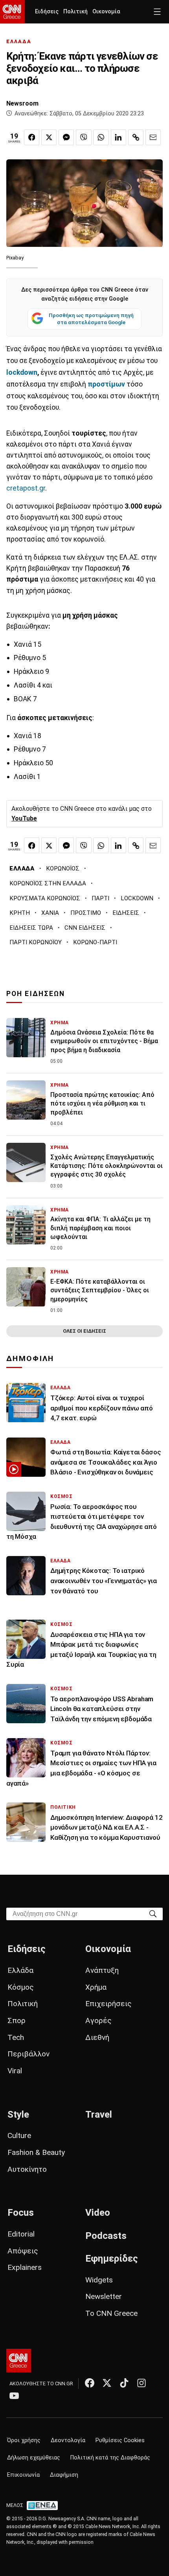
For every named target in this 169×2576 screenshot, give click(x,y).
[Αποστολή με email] (153, 137)
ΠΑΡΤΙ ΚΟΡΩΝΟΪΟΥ (36, 942)
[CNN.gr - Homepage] (12, 12)
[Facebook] (90, 2383)
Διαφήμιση (64, 2475)
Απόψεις (23, 2251)
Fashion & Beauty (36, 2152)
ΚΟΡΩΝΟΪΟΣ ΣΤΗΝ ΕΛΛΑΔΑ (48, 883)
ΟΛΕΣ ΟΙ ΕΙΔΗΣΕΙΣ (84, 1331)
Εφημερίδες (112, 2259)
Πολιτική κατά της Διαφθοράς (110, 2458)
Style (18, 2114)
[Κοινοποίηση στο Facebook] (32, 137)
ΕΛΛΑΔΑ (19, 41)
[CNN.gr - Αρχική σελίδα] (19, 2361)
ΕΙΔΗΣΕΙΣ (126, 913)
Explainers (25, 2267)
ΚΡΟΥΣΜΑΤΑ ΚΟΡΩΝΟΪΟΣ (45, 898)
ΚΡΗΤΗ (20, 913)
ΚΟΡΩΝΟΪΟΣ (63, 868)
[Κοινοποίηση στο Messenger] (66, 137)
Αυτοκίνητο (27, 2169)
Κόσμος (21, 1987)
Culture (19, 2135)
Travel (99, 2114)
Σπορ (17, 2020)
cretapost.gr (26, 488)
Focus (21, 2213)
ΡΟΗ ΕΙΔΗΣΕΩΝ (36, 994)
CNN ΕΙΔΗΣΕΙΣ (85, 928)
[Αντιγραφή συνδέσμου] (136, 137)
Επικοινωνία (23, 2475)
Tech (16, 2037)
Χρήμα (96, 1987)
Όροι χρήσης (24, 2440)
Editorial (21, 2234)
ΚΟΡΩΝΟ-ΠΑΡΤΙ (95, 942)
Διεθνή (97, 2037)
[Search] (153, 1913)
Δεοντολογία (68, 2440)
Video (98, 2213)
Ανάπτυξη (102, 1970)
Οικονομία (106, 12)
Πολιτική (75, 12)
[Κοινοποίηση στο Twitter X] (49, 137)
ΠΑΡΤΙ (100, 898)
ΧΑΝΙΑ (50, 913)
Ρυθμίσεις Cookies (120, 2440)
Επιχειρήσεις (108, 2004)
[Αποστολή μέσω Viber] (84, 137)
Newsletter (104, 2296)
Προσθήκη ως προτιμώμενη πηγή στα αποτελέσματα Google (91, 319)
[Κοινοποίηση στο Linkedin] (118, 137)
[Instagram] (141, 2383)
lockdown (22, 372)
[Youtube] (14, 2395)
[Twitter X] (107, 2383)
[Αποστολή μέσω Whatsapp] (101, 137)
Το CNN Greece (111, 2313)
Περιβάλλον (28, 2054)
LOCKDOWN (137, 898)
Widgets (99, 2280)
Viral (15, 2071)
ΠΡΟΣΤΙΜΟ (86, 913)
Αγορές (98, 2020)
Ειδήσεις (47, 12)
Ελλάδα (20, 1970)
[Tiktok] (124, 2383)
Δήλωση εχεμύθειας (34, 2458)
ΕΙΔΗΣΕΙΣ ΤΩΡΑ (31, 928)
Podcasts (106, 2236)
